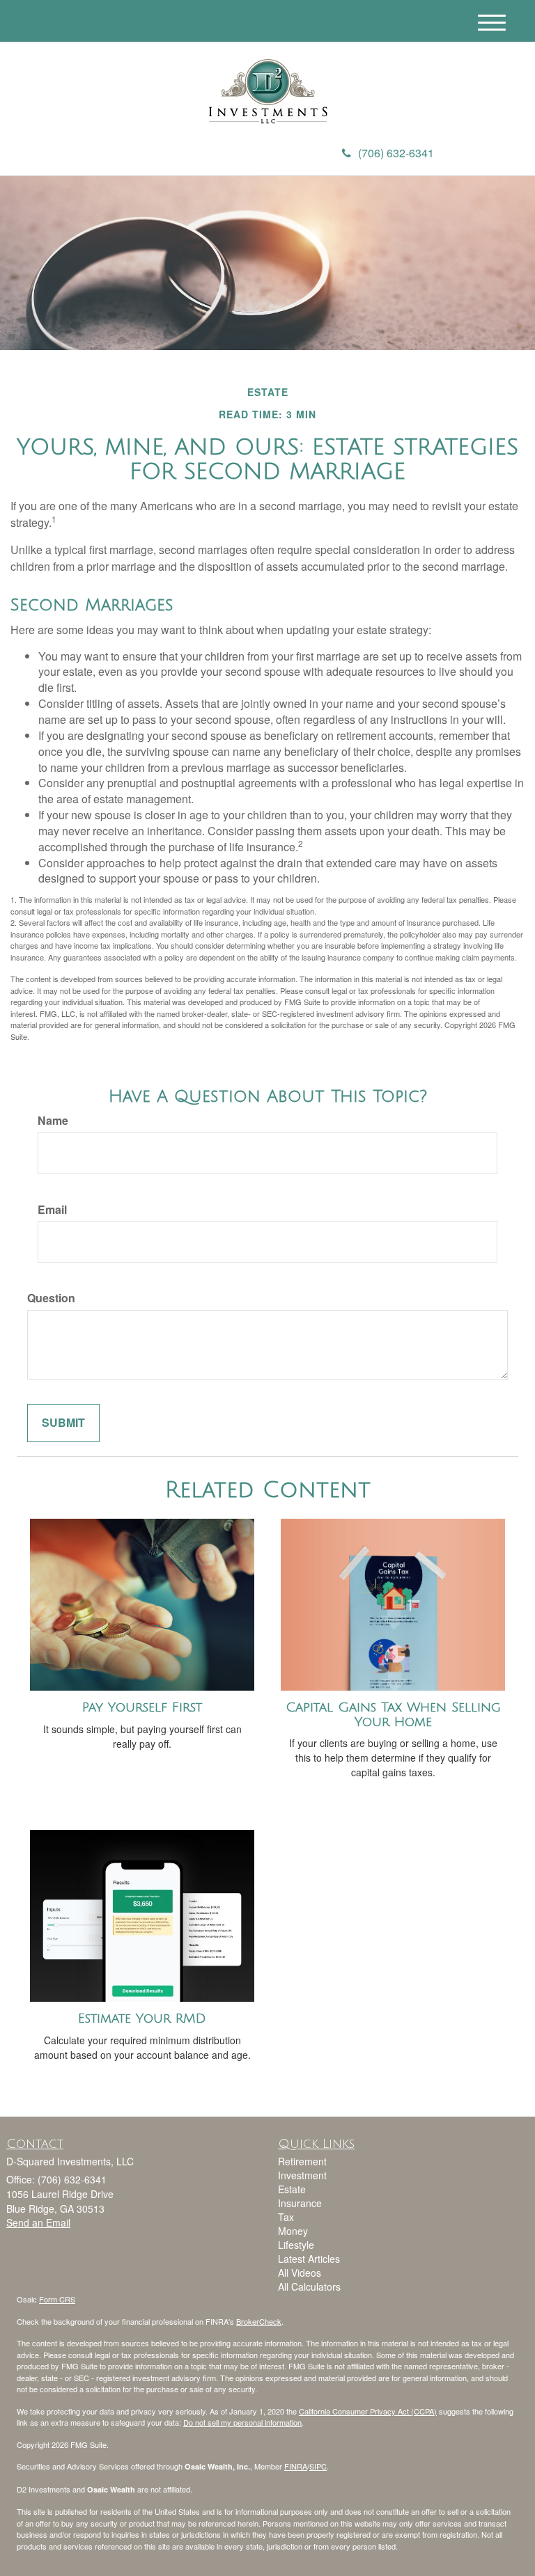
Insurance (300, 2203)
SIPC (318, 2466)
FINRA (296, 2466)
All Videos (300, 2273)
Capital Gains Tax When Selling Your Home (393, 1715)
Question (51, 1298)
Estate (292, 2189)
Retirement (302, 2161)
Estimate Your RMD (142, 2018)
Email (52, 1210)
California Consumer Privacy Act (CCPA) (368, 2411)
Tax (286, 2217)
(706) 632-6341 (396, 153)
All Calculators (309, 2286)
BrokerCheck (259, 2321)
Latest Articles (309, 2259)
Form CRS (57, 2299)
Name (53, 1121)
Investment (302, 2175)
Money (293, 2231)
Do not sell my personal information (242, 2422)
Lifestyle (296, 2245)
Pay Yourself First (142, 1707)
